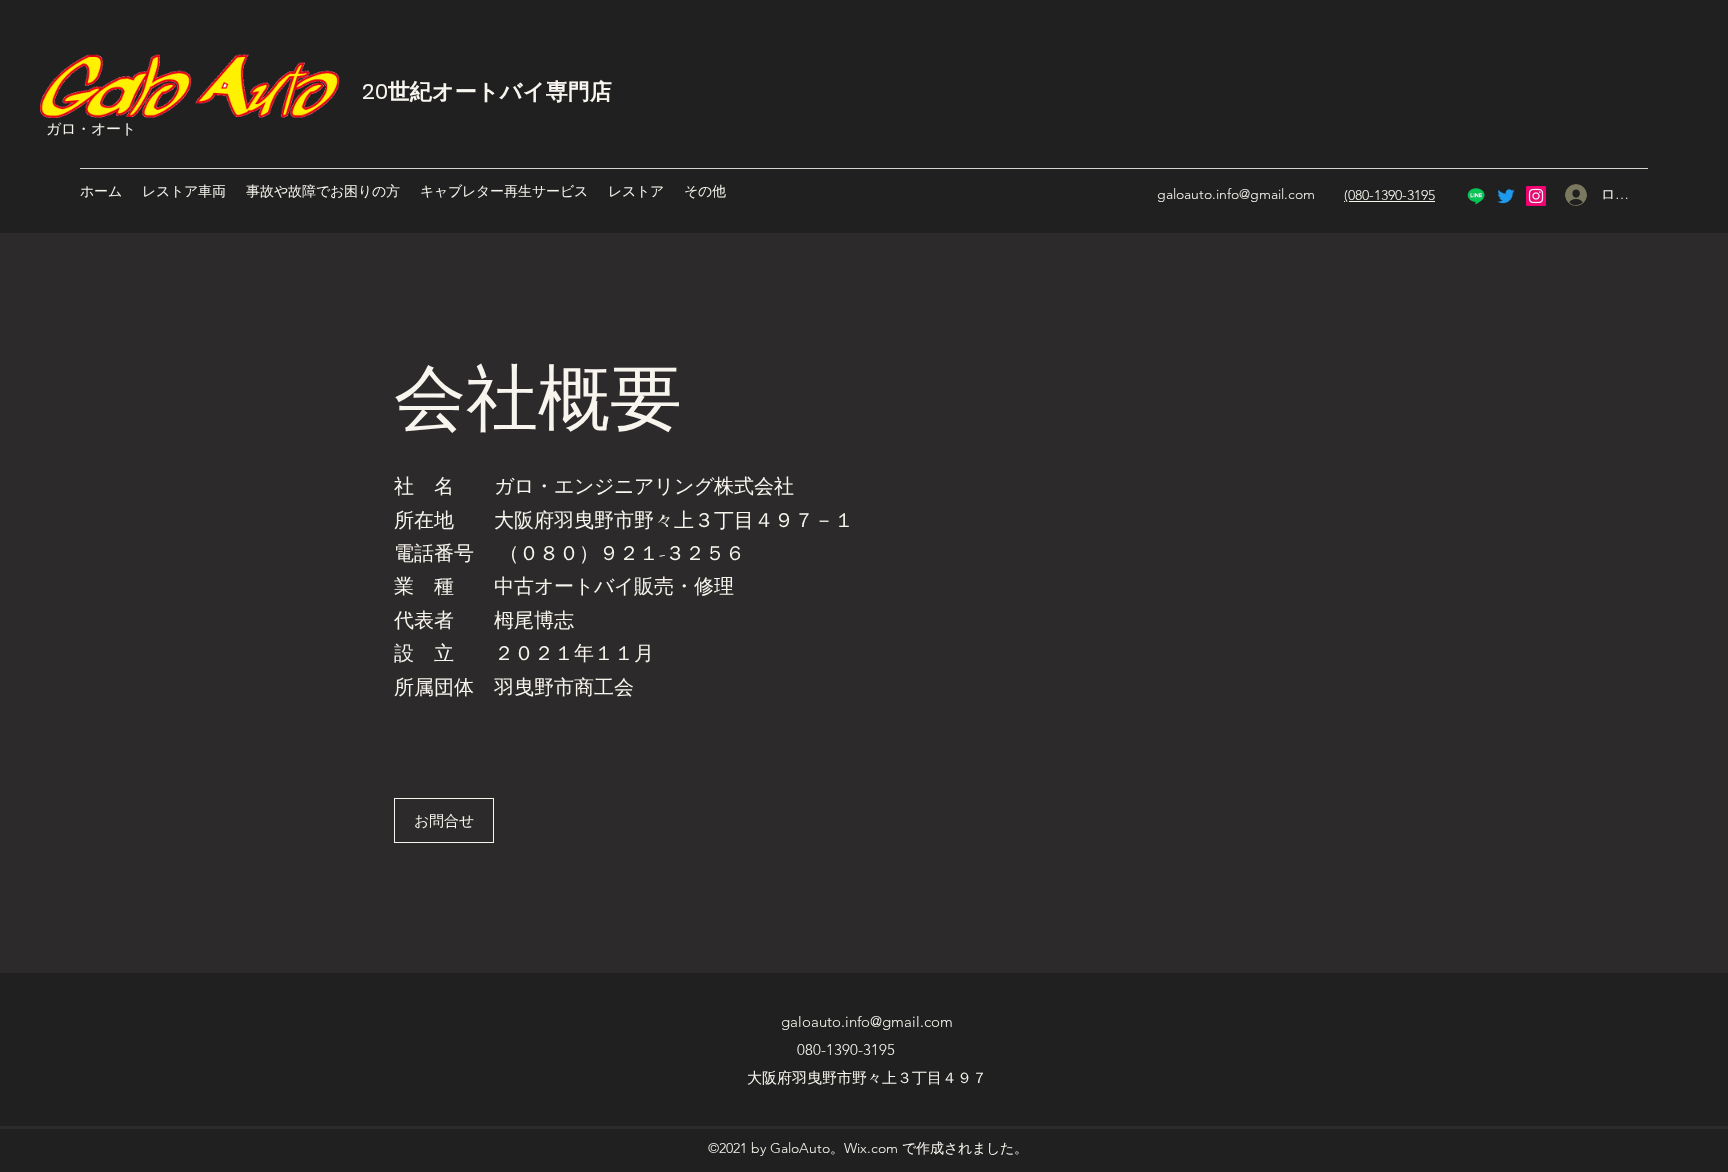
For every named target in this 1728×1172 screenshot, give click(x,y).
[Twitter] (1506, 196)
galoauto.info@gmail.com (1236, 194)
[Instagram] (1536, 196)
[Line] (1476, 196)
